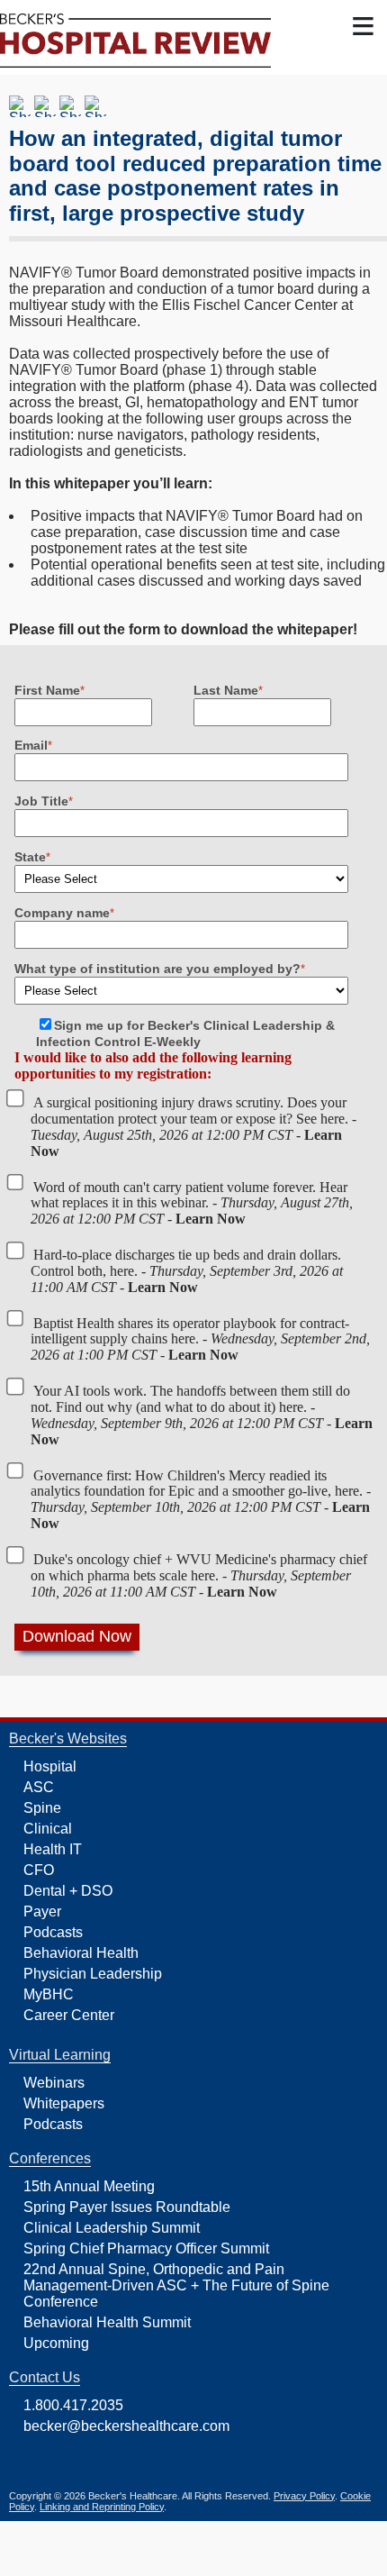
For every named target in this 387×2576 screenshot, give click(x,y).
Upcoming (56, 2343)
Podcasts (53, 1932)
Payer (42, 1912)
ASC (39, 1787)
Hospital (50, 1766)
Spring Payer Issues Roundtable (127, 2207)
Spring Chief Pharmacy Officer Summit (146, 2248)
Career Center (69, 2015)
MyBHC (49, 1994)
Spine (42, 1808)
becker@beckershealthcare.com (126, 2426)
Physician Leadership (93, 1974)
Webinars (54, 2083)
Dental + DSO (68, 1891)
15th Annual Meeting (89, 2186)
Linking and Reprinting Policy (102, 2507)
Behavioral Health (81, 1953)
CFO (39, 1870)
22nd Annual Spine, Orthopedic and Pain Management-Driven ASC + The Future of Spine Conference (176, 2285)
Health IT (53, 1849)
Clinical (48, 1829)
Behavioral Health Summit (107, 2322)
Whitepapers (64, 2103)
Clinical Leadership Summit (112, 2228)
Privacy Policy (304, 2496)
